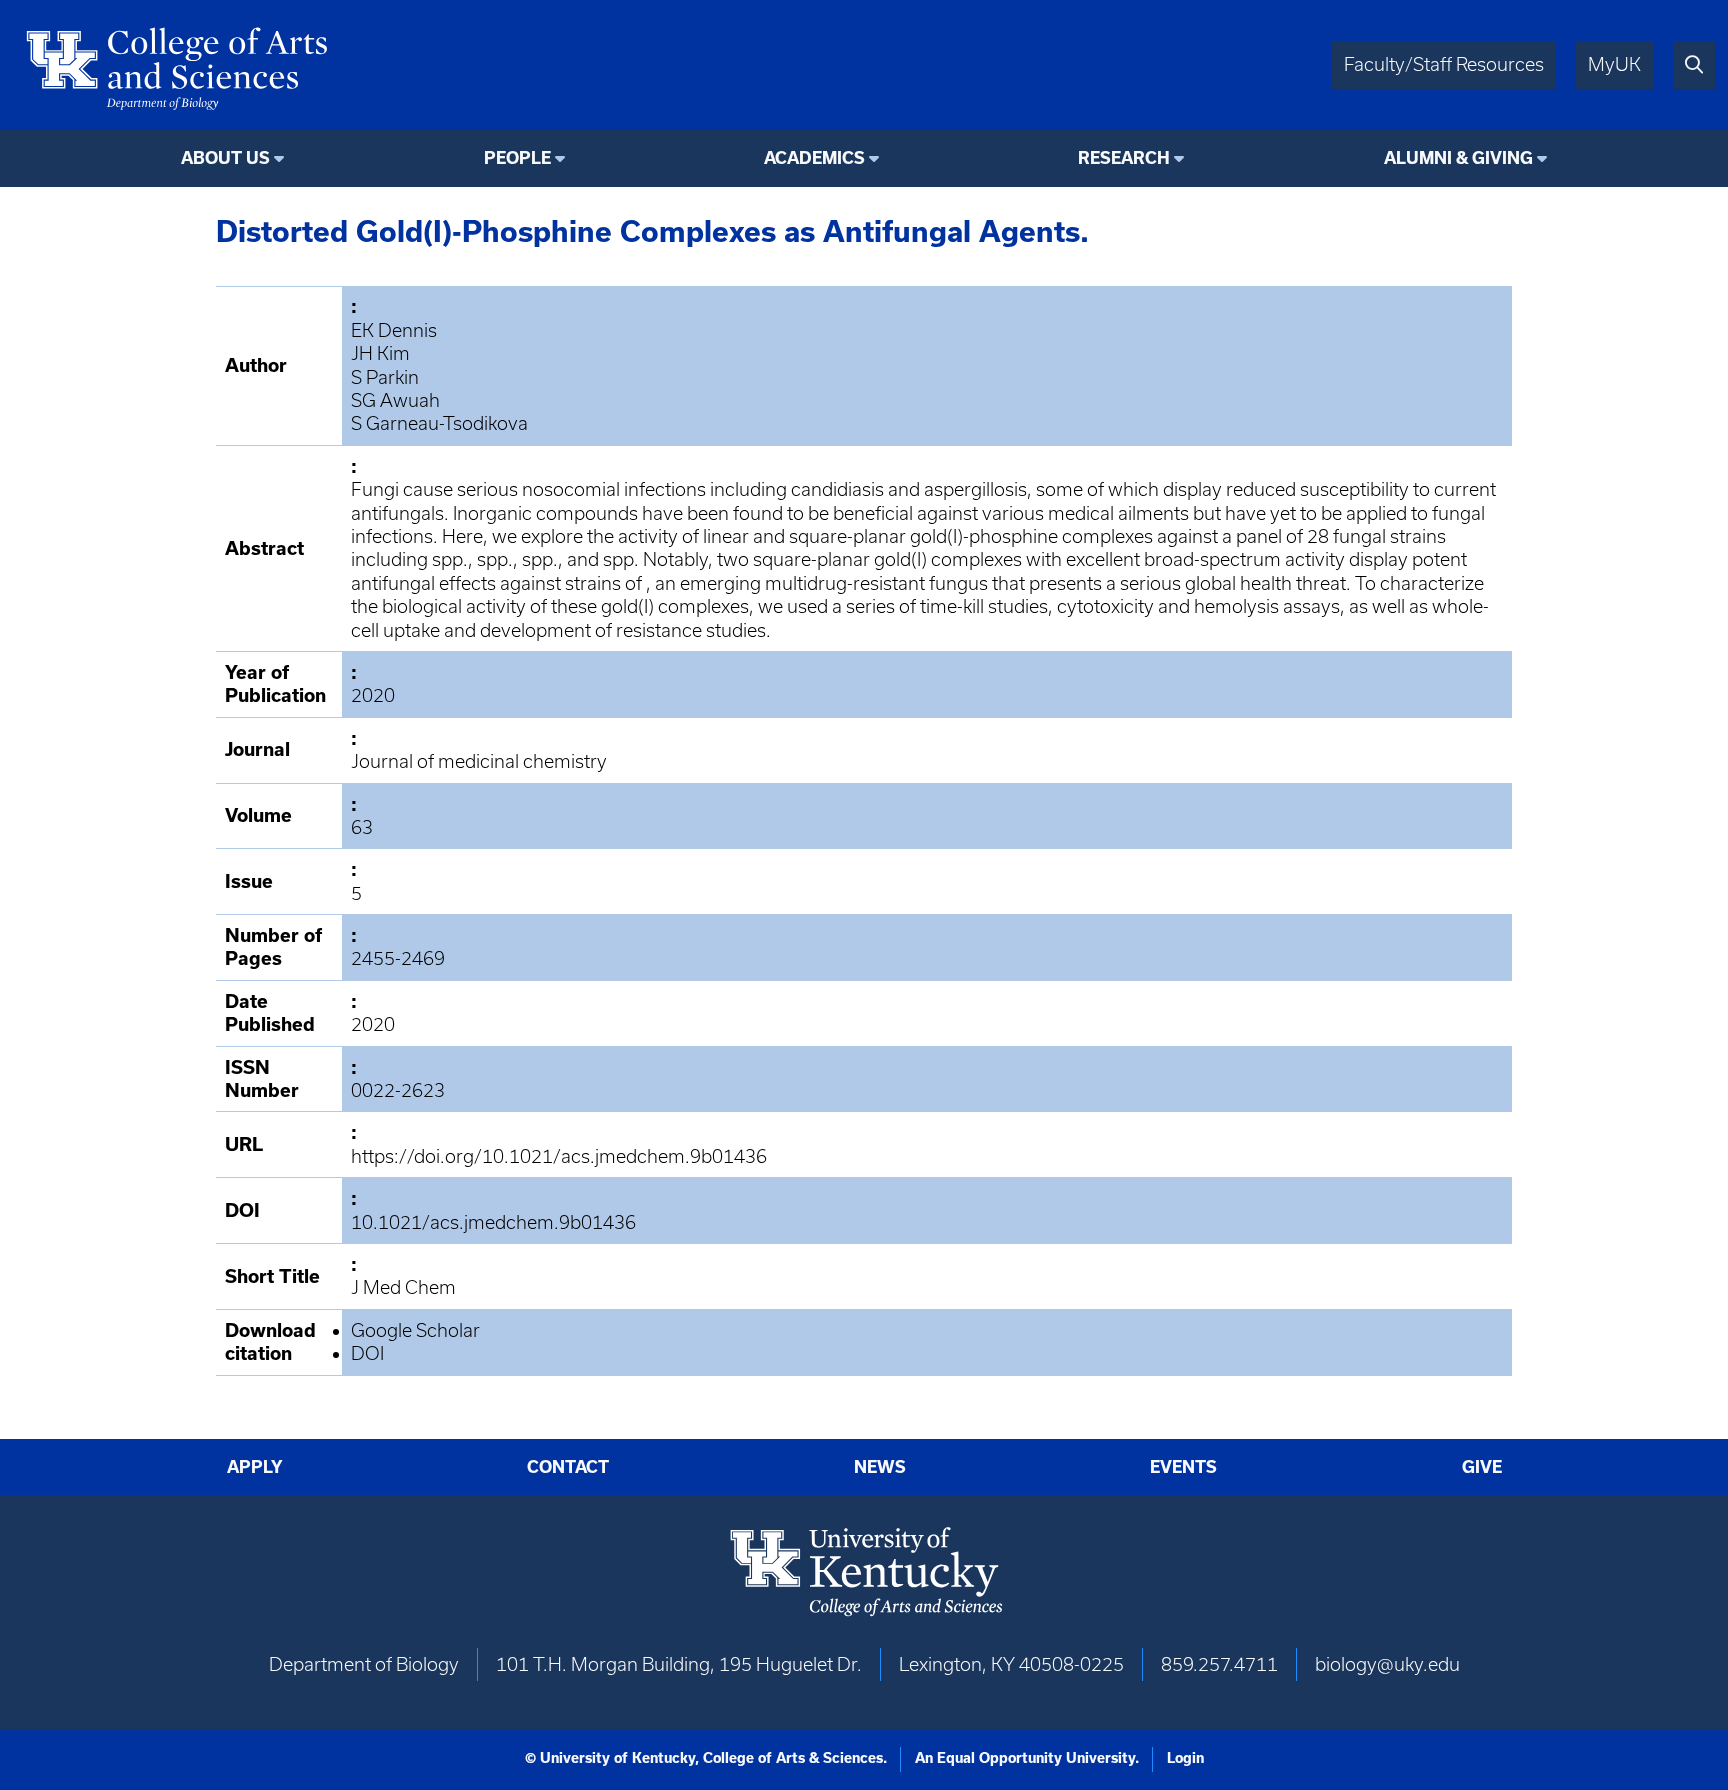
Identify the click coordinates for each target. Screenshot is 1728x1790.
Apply (255, 1467)
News (880, 1467)
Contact (568, 1467)
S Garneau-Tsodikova (439, 423)
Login (1185, 1758)
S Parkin (385, 377)
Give (1482, 1467)
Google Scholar (415, 1330)
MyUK (1614, 64)
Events (1183, 1467)
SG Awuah (395, 400)
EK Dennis (394, 330)
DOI (367, 1353)
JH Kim (380, 353)
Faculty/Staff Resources (1444, 64)
